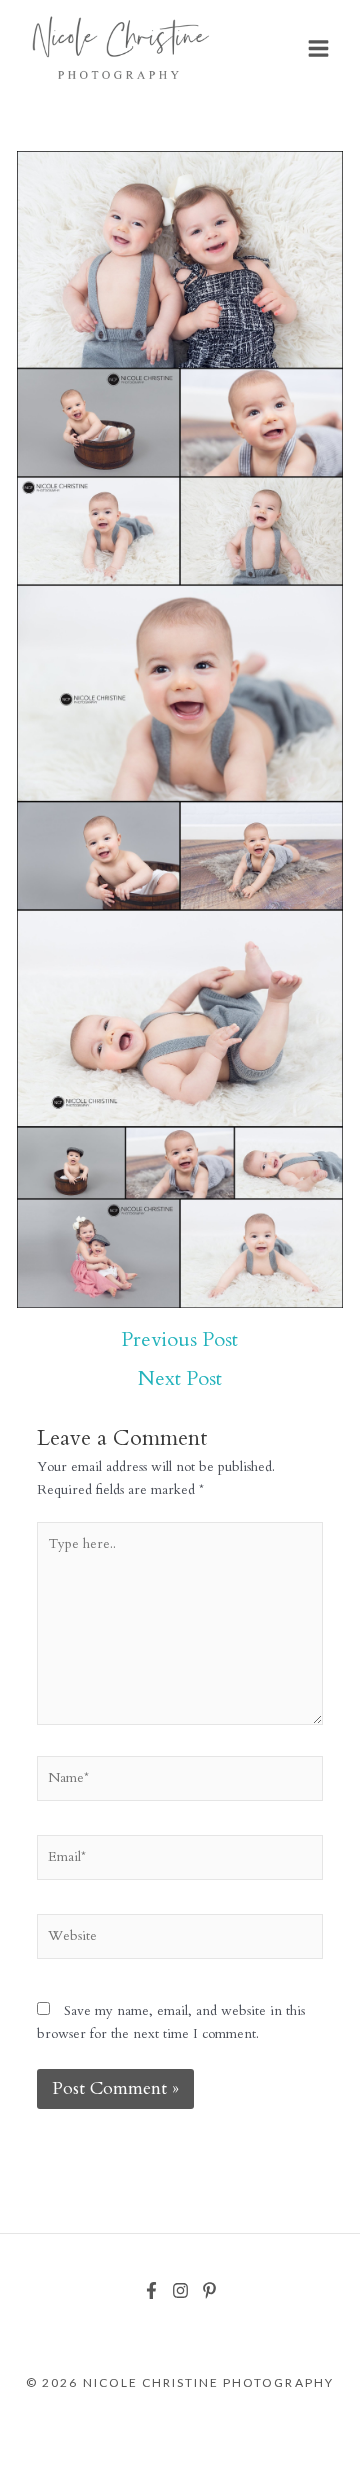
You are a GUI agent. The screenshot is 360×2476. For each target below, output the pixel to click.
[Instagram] (180, 2290)
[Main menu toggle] (319, 49)
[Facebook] (151, 2290)
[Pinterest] (209, 2290)
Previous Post (179, 1340)
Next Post (180, 1379)
